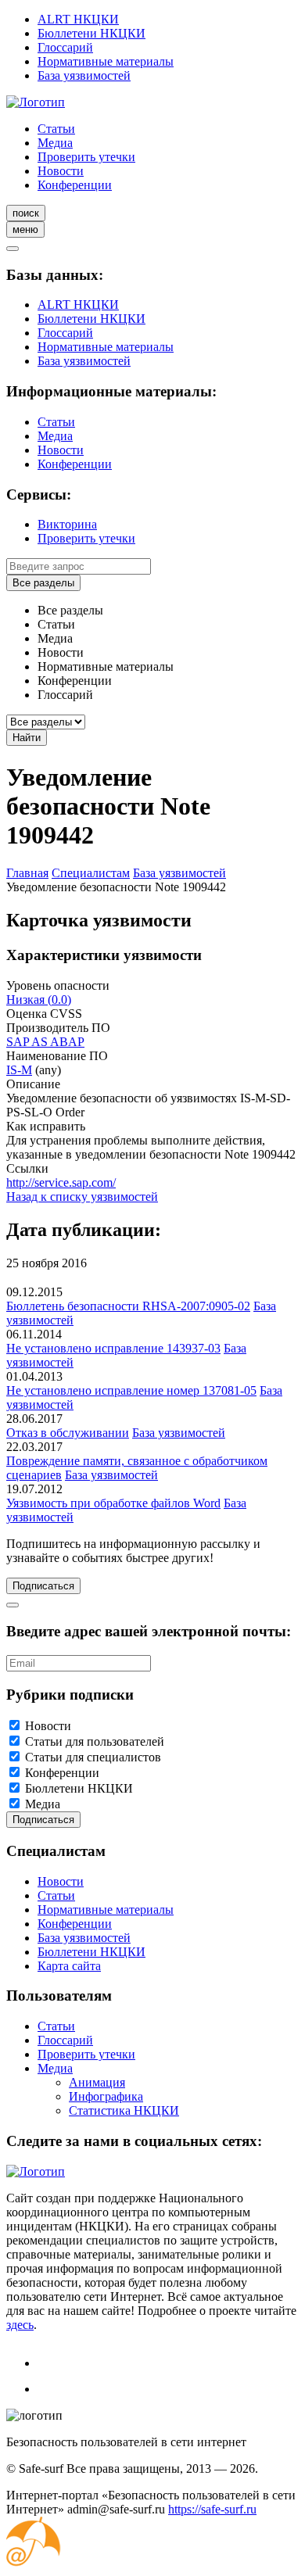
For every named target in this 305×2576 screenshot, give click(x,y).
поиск (26, 213)
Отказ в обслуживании (68, 1433)
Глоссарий (65, 47)
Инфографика (106, 2096)
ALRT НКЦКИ (78, 19)
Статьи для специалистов (93, 1757)
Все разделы (43, 583)
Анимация (97, 2082)
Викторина (67, 524)
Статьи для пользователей (95, 1741)
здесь (20, 2325)
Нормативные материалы (106, 61)
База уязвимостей (84, 75)
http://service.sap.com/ (61, 1182)
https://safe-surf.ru (212, 2509)
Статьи (56, 129)
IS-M (19, 1070)
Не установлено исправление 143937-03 (113, 1348)
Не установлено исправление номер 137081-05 (131, 1390)
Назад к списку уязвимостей (82, 1197)
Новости (61, 171)
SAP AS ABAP (45, 1042)
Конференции (75, 185)
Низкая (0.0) (39, 1000)
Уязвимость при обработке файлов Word (113, 1503)
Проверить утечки (86, 157)
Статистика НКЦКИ (124, 2110)
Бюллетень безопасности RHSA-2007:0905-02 (128, 1306)
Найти (27, 738)
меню (25, 229)
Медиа (55, 143)
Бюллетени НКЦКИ (91, 33)
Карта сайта (69, 1966)
